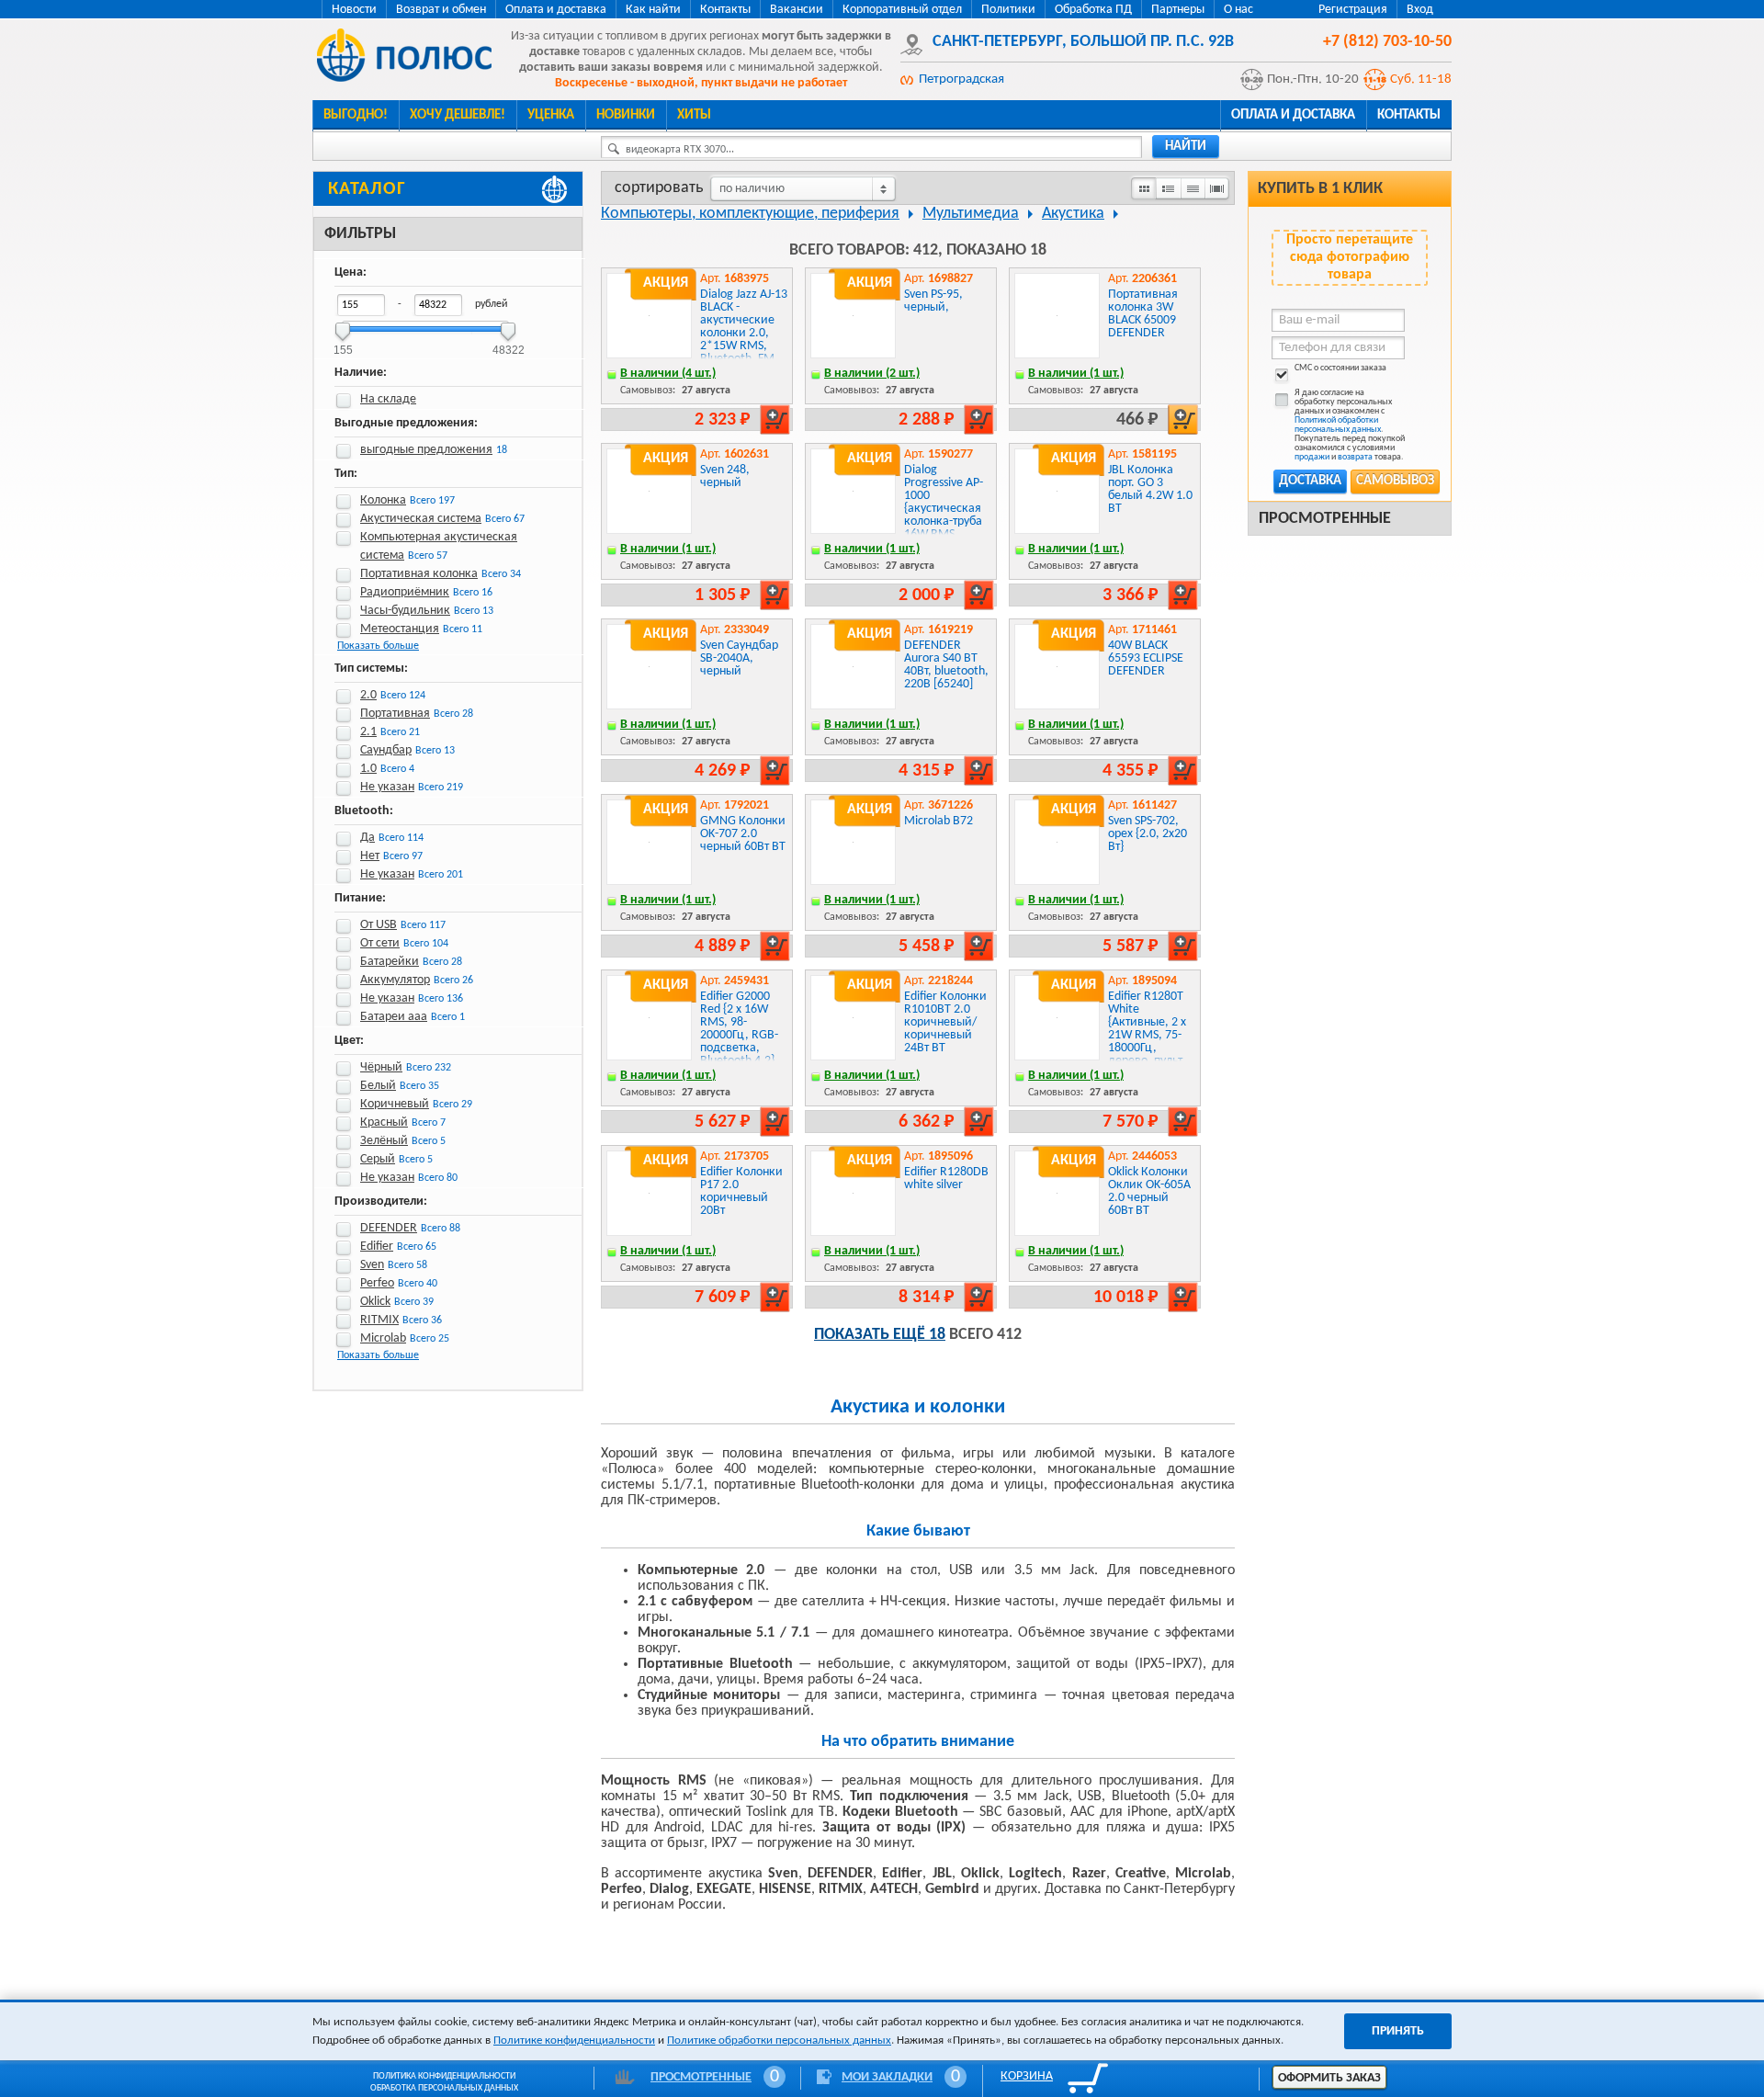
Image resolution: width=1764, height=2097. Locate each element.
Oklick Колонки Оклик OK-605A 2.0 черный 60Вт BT (1149, 1191)
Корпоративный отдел (902, 10)
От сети (380, 943)
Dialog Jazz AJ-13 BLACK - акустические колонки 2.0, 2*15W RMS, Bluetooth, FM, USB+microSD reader (744, 340)
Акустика (1073, 214)
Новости (354, 10)
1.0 (368, 769)
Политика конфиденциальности (444, 2076)
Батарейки (390, 962)
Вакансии (797, 10)
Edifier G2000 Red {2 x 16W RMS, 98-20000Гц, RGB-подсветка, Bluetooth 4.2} (739, 1029)
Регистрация (1353, 10)
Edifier (377, 1247)
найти (1186, 147)
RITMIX (379, 1320)
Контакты (725, 10)
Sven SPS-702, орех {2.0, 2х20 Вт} (1148, 834)
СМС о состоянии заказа (1340, 368)
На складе (388, 399)
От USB (379, 925)
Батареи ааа (394, 1017)
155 (343, 344)
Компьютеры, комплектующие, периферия (750, 214)
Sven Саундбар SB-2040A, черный (739, 658)
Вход (1420, 10)
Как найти (653, 10)
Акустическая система (421, 519)
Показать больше (378, 646)
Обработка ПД (1093, 10)
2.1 (368, 732)
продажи (1312, 457)
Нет (370, 856)
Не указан (387, 787)
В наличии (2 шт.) (872, 374)
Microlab (383, 1338)
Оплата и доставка (556, 10)
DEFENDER (389, 1228)
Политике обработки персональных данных (779, 2040)
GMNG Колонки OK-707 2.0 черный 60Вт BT (743, 834)
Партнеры (1178, 10)
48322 (509, 344)
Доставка (1310, 481)
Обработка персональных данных (444, 2088)
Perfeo (377, 1283)
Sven (372, 1265)
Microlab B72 (939, 821)
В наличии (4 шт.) (668, 374)
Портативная (395, 714)
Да (367, 838)
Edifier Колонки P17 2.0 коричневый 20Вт (741, 1191)
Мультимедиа (971, 214)
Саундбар (386, 750)
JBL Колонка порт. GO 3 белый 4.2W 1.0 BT (1150, 489)
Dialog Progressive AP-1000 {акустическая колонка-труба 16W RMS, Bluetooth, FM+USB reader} (947, 515)
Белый (378, 1086)
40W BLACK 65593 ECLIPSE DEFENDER (1146, 658)
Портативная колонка (419, 574)
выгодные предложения (426, 450)
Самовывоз (1395, 481)
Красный (384, 1122)
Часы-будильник (405, 611)
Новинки (626, 115)
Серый (378, 1159)
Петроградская (961, 79)
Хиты (694, 115)
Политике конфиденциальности (574, 2040)
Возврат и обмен (441, 10)
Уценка (551, 115)
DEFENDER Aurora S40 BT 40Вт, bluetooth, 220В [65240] (946, 665)
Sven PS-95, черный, (933, 301)
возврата (1355, 457)
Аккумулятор (395, 980)
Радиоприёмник (405, 592)
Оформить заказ (1329, 2078)
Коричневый (395, 1104)
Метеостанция (400, 629)
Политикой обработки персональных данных (1338, 425)
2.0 (368, 695)
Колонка (383, 500)
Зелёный (384, 1141)
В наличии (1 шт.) (1076, 374)
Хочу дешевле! (458, 115)
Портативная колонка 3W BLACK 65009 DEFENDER (1143, 314)
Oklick (375, 1302)
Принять (1398, 2031)
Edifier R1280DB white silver (946, 1179)
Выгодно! (356, 115)
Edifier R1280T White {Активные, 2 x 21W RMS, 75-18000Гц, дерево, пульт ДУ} (1147, 1035)
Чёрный (381, 1067)
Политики (1008, 10)
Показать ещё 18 (880, 1335)
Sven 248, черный (725, 476)
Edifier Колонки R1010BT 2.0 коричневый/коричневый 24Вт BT (945, 1022)
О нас (1238, 10)
